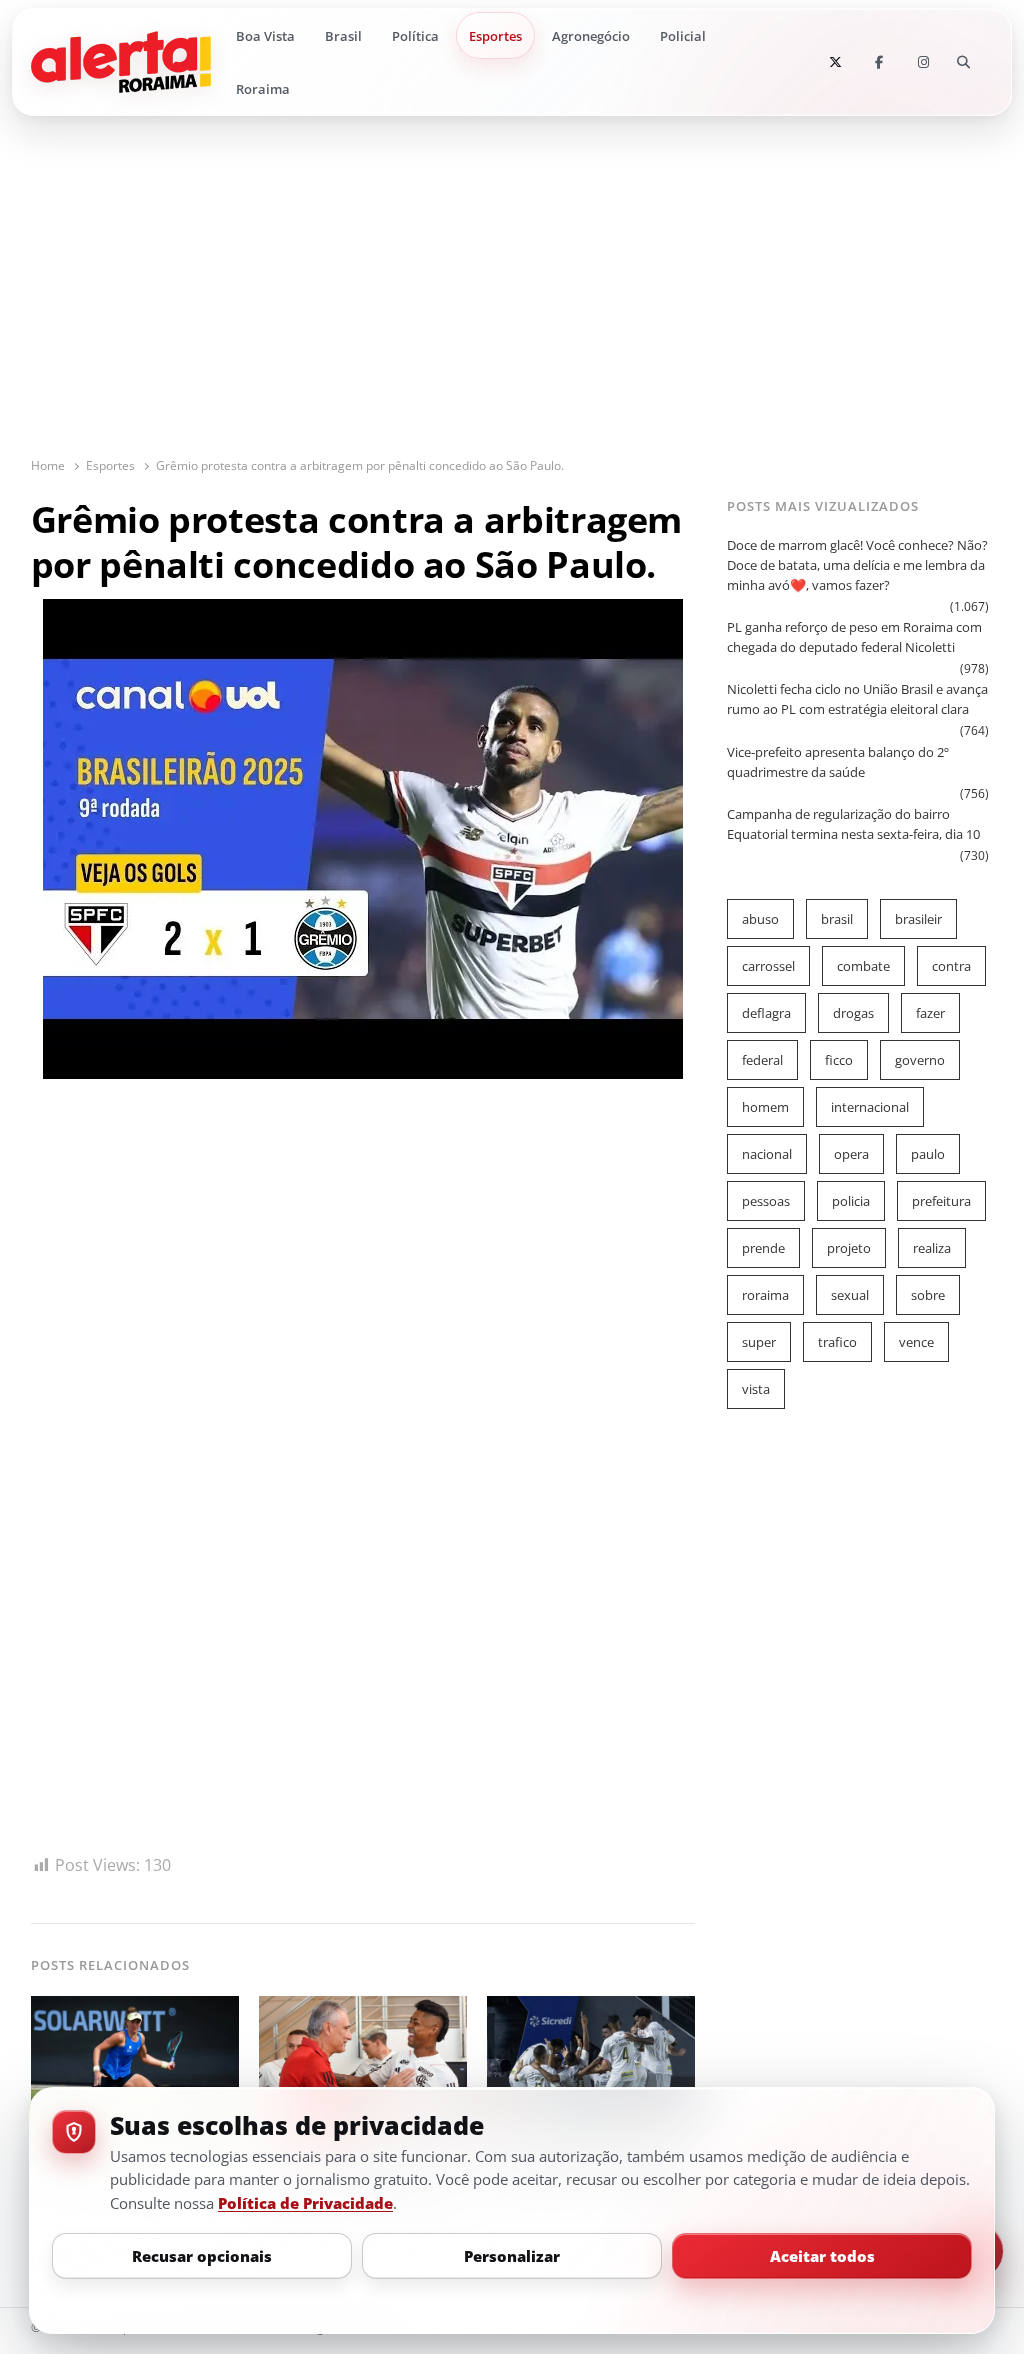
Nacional (767, 1154)
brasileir (918, 919)
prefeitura (941, 1201)
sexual (850, 1295)
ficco (839, 1060)
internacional (870, 1107)
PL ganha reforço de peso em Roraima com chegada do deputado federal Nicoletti (854, 637)
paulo (928, 1154)
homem (765, 1107)
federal (762, 1060)
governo (920, 1060)
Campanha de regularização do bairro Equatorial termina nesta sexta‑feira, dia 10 (853, 824)
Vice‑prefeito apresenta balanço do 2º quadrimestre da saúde (838, 762)
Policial (683, 36)
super (759, 1342)
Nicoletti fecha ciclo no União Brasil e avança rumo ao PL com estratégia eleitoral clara (857, 699)
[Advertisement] (512, 306)
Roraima (263, 89)
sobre (928, 1295)
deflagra (766, 1013)
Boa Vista (265, 36)
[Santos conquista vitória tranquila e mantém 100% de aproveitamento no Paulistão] (591, 2008)
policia (851, 1201)
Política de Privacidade (305, 2203)
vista (756, 1389)
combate (863, 966)
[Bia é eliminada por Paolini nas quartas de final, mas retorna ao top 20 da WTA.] (135, 2008)
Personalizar (512, 2256)
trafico (837, 1342)
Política (415, 36)
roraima (765, 1295)
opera (851, 1154)
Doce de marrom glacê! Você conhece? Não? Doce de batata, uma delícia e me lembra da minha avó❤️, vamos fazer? (857, 565)
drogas (853, 1013)
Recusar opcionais (202, 2256)
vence (916, 1342)
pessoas (766, 1201)
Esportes (495, 36)
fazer (930, 1013)
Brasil (343, 36)
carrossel (768, 966)
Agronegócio (591, 36)
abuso (760, 919)
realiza (932, 1248)
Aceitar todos (822, 2256)
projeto (849, 1248)
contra (951, 966)
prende (763, 1248)
